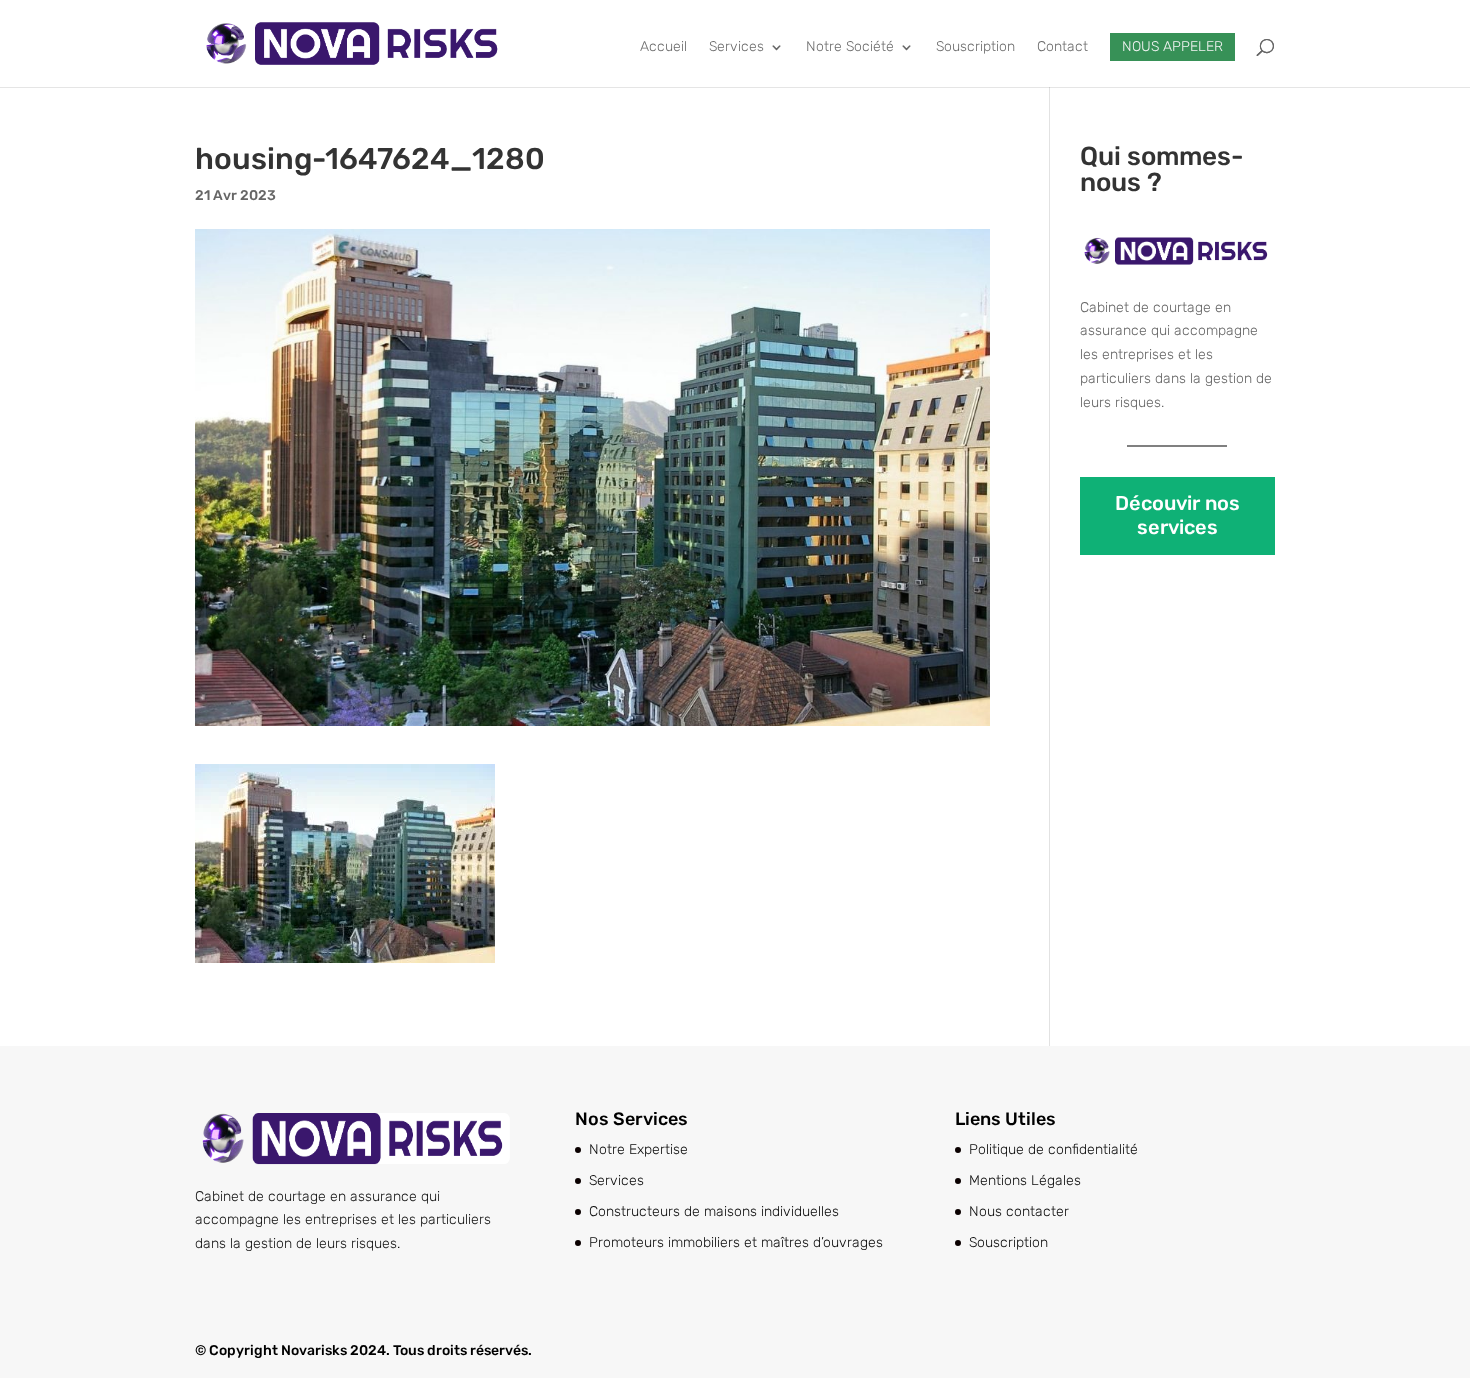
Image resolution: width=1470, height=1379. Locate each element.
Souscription (975, 47)
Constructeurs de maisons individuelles (714, 1211)
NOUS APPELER (1172, 46)
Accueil (663, 47)
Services (736, 47)
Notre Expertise (638, 1149)
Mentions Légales (1025, 1180)
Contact (1062, 47)
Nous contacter (1019, 1211)
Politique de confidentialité (1053, 1149)
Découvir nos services (1177, 515)
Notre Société (850, 47)
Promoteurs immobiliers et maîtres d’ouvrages (736, 1242)
